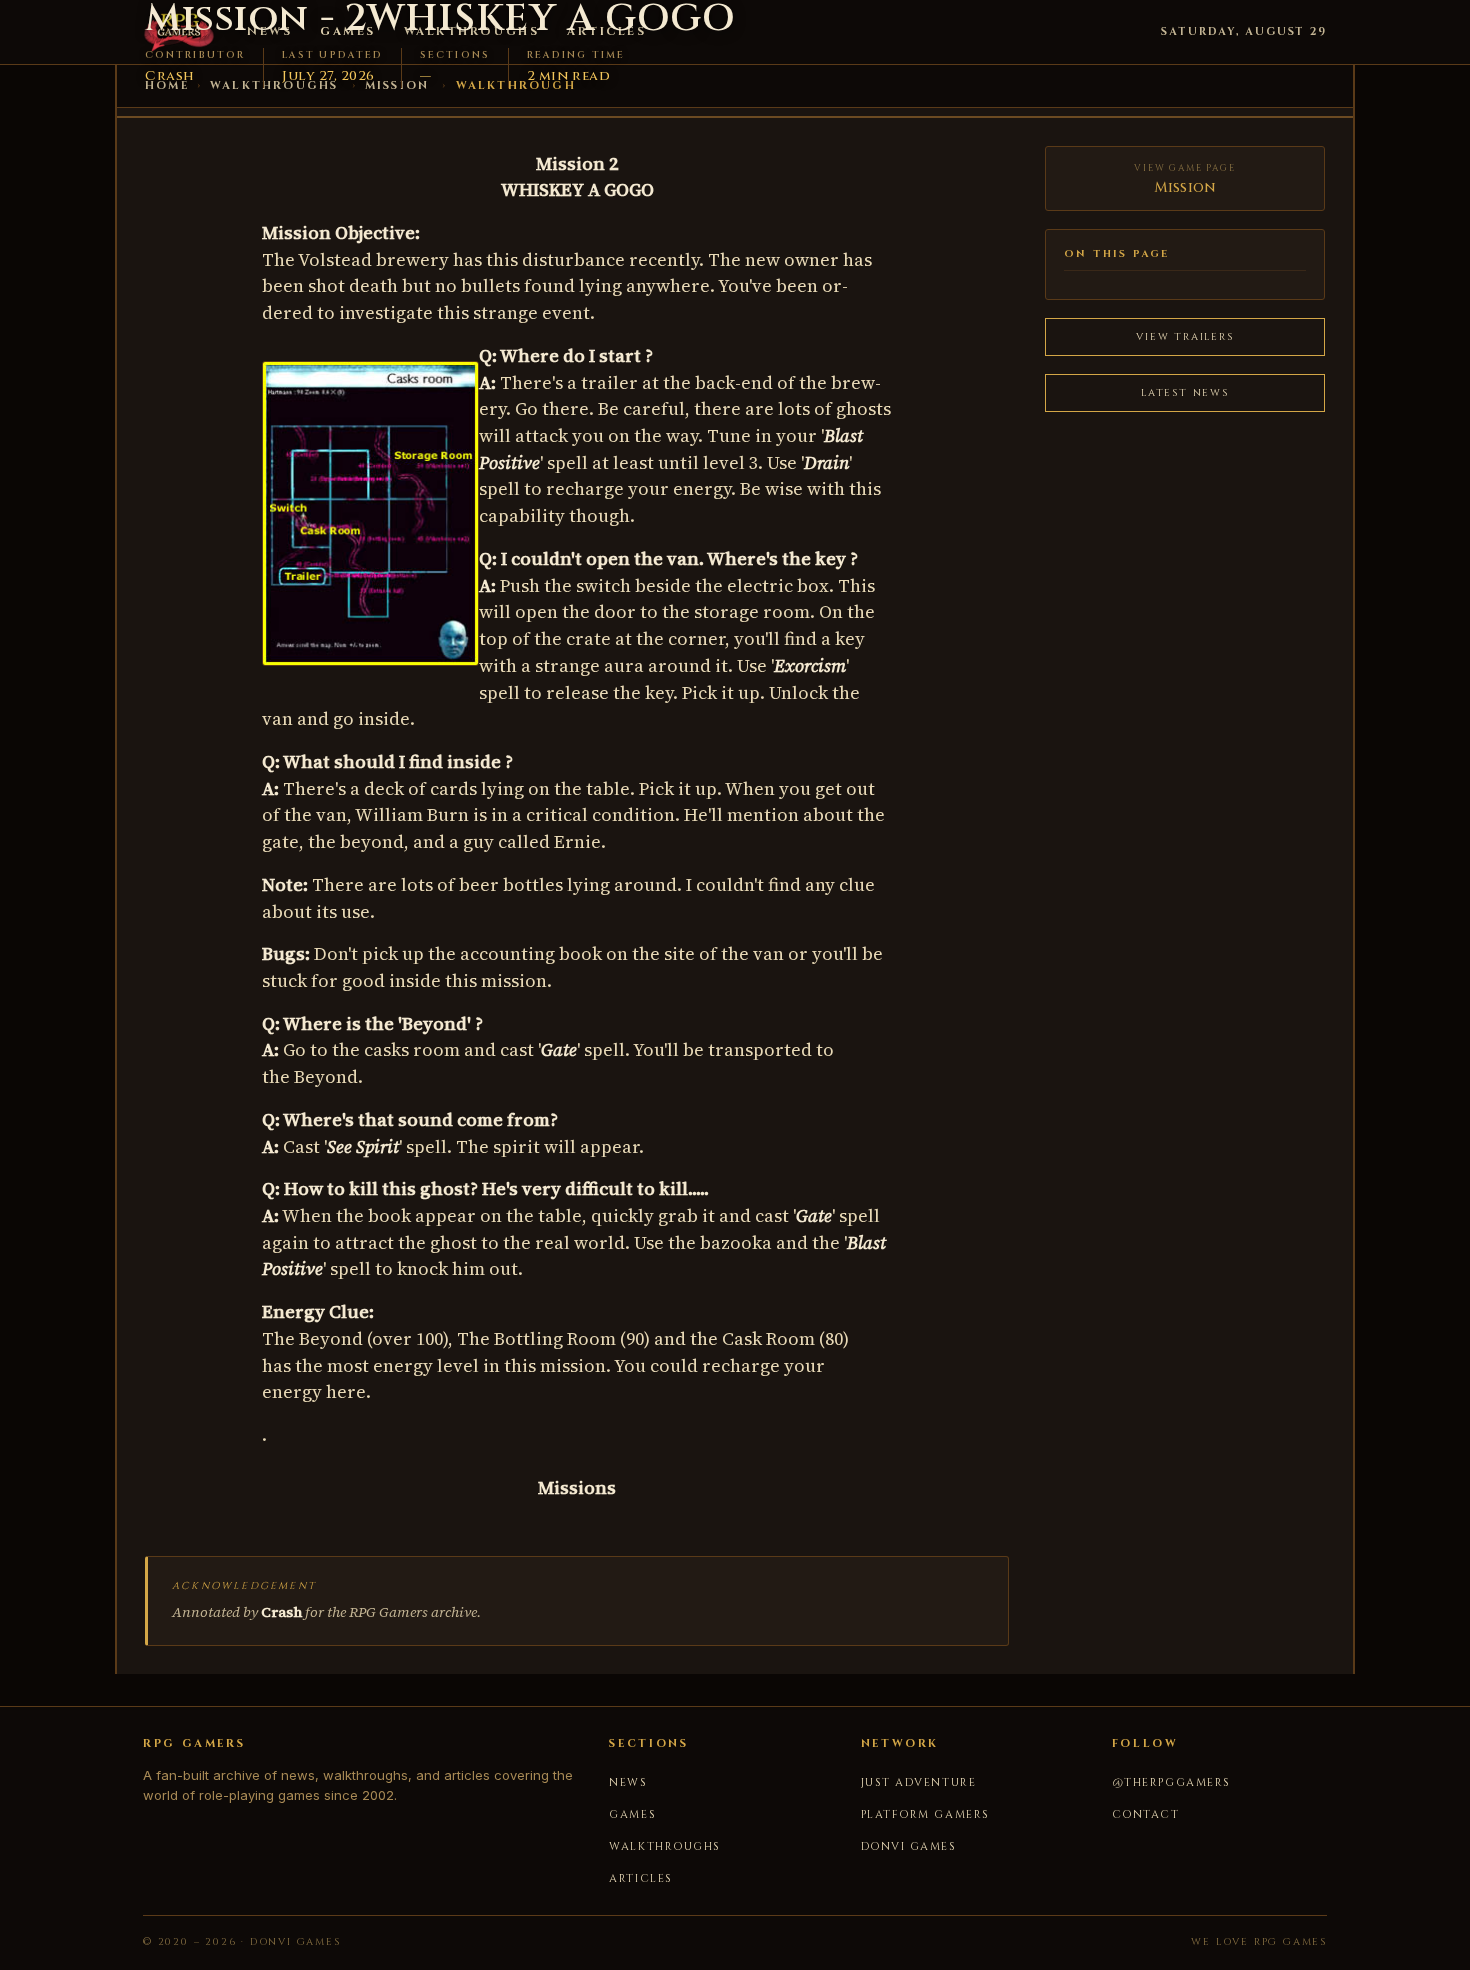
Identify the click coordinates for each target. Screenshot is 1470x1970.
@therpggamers (1171, 1782)
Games (632, 1814)
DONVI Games (909, 1846)
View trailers (1184, 337)
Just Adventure (919, 1782)
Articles (640, 1878)
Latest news (1185, 393)
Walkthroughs (664, 1846)
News (628, 1782)
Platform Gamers (925, 1814)
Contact (1146, 1814)
